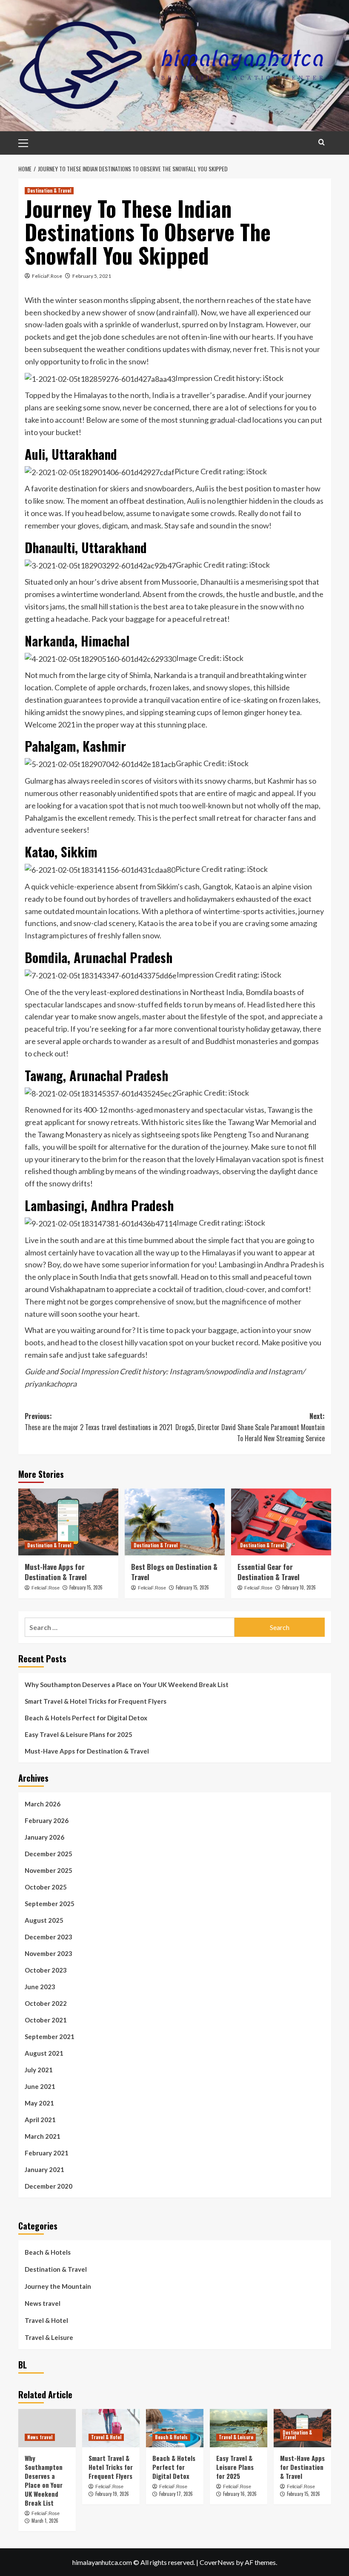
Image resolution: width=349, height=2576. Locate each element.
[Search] (322, 142)
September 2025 (50, 1904)
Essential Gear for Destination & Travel (269, 1572)
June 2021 (40, 2086)
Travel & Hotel (46, 2320)
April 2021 (40, 2120)
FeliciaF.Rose (47, 276)
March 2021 (43, 2136)
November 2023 (49, 1953)
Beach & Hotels (48, 2252)
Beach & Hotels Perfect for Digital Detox (86, 1718)
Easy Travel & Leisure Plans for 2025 (79, 1734)
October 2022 (46, 2003)
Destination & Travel (49, 190)
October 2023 (46, 1970)
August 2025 (44, 1920)
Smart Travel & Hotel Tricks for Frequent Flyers (96, 1701)
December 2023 (49, 1937)
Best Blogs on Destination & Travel (174, 1572)
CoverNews (217, 2562)
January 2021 (44, 2169)
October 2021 (46, 2020)
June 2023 (40, 1987)
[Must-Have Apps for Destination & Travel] (68, 1522)
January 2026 (44, 1837)
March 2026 (43, 1804)
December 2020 (49, 2186)
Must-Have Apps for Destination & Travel (56, 1572)
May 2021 (39, 2103)
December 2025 (49, 1854)
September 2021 (50, 2037)
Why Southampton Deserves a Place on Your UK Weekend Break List (127, 1685)
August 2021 (44, 2053)
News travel (43, 2303)
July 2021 (39, 2070)
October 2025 (46, 1887)
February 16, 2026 (240, 2494)
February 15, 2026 (86, 1587)
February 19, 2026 (112, 2494)
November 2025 (49, 1870)
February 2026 (47, 1820)
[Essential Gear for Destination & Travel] (281, 1522)
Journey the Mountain (58, 2286)
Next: (250, 1427)
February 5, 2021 (92, 276)
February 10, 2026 (299, 1587)
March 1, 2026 (45, 2521)
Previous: (99, 1422)
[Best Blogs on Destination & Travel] (175, 1522)
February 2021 (47, 2153)
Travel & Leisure (49, 2337)
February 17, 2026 (176, 2494)
